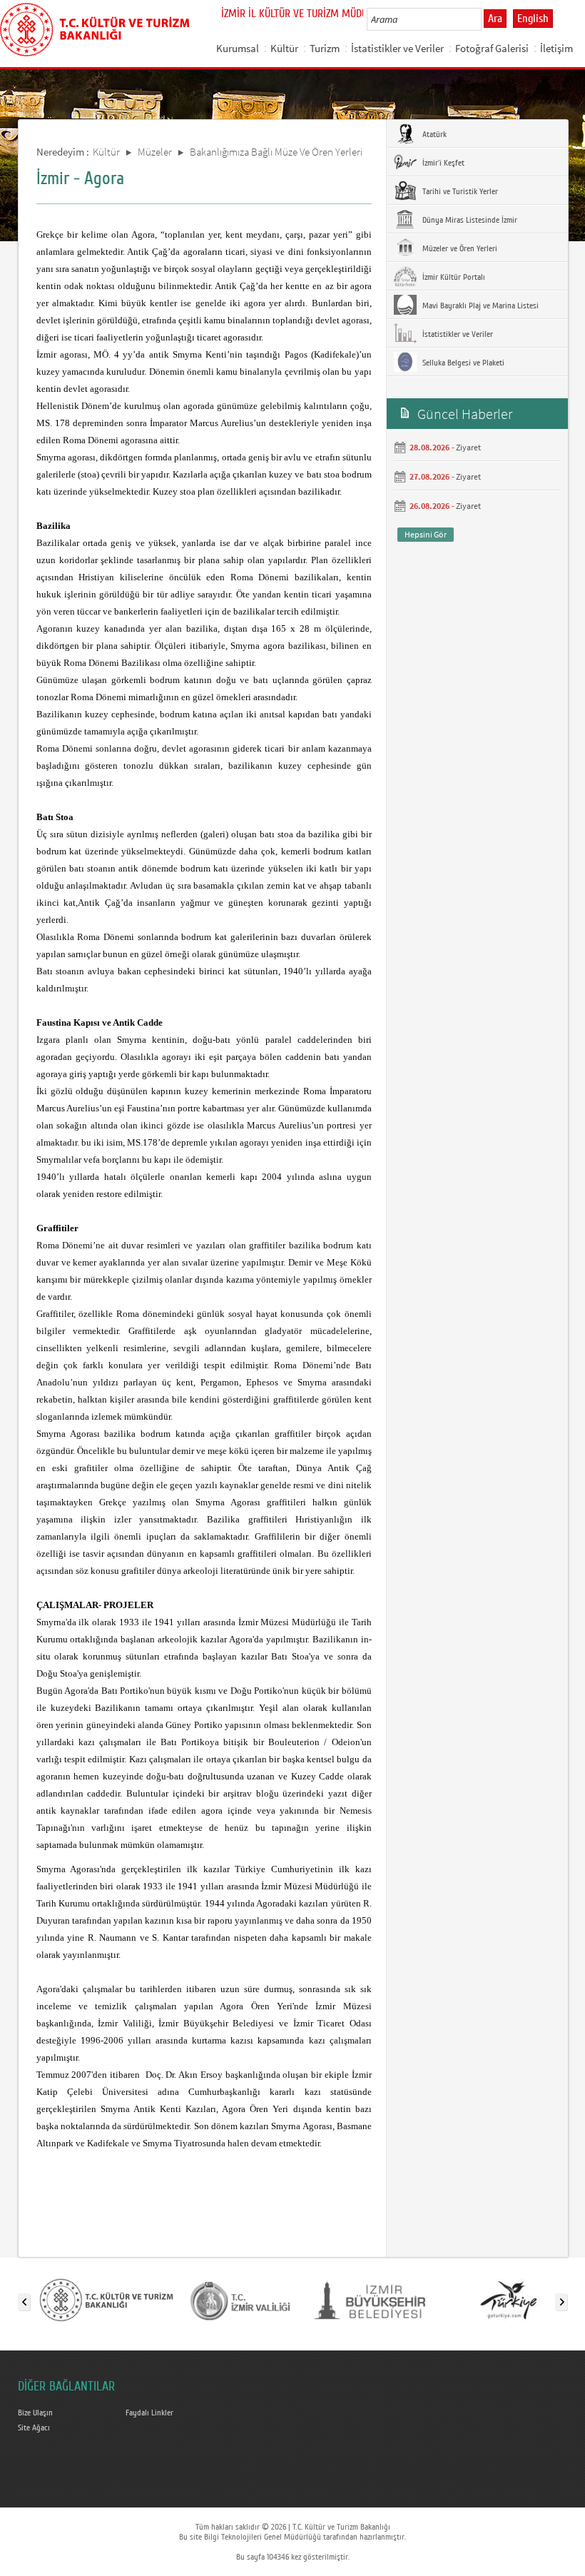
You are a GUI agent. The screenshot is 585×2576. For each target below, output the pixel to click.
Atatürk (433, 134)
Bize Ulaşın (35, 2413)
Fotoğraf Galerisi (492, 48)
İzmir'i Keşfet (442, 163)
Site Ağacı (34, 2428)
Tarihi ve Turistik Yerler (459, 191)
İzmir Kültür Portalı (453, 277)
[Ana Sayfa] (95, 27)
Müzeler (155, 152)
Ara (495, 19)
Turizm (325, 48)
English (533, 19)
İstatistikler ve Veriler (397, 48)
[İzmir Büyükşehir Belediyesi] (375, 2299)
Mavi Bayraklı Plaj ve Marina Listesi (479, 305)
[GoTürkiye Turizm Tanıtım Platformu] (509, 2299)
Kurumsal (238, 48)
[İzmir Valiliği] (240, 2299)
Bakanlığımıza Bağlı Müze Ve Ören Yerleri (276, 152)
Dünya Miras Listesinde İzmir (469, 220)
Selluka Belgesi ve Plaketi (462, 363)
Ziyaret (468, 447)
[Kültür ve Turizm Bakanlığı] (106, 2299)
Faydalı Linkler (149, 2413)
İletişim (556, 48)
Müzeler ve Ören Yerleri (459, 248)
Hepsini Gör (426, 534)
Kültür (284, 48)
